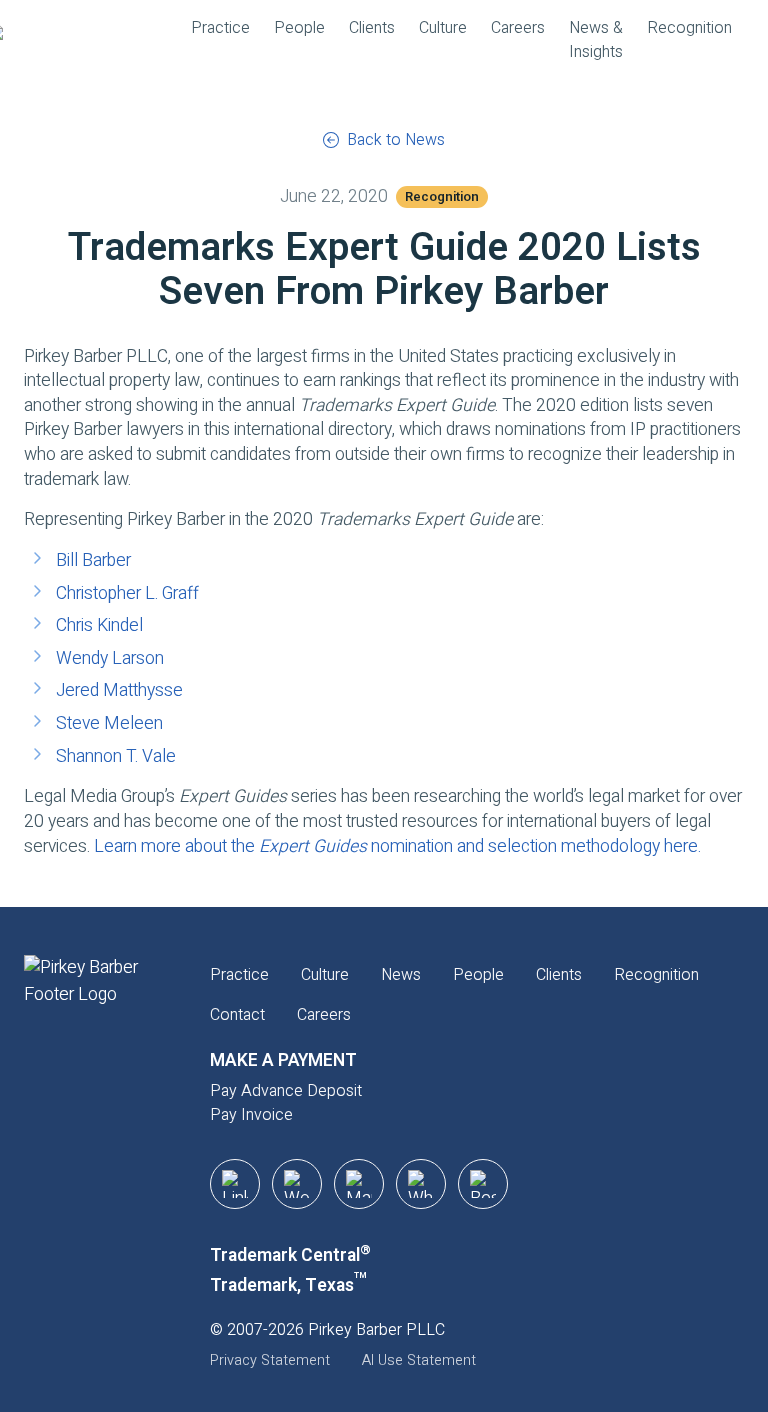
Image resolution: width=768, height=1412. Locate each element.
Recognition (689, 28)
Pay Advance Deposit (286, 1091)
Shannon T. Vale (116, 756)
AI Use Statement (419, 1360)
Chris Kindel (99, 625)
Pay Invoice (251, 1115)
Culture (443, 28)
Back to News (396, 140)
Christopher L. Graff (127, 593)
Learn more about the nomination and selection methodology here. (397, 846)
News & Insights (596, 40)
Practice (220, 28)
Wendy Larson (110, 658)
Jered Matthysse (119, 690)
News (401, 975)
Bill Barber (93, 560)
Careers (518, 28)
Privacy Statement (270, 1360)
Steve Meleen (109, 723)
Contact (237, 1015)
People (299, 28)
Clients (372, 28)
